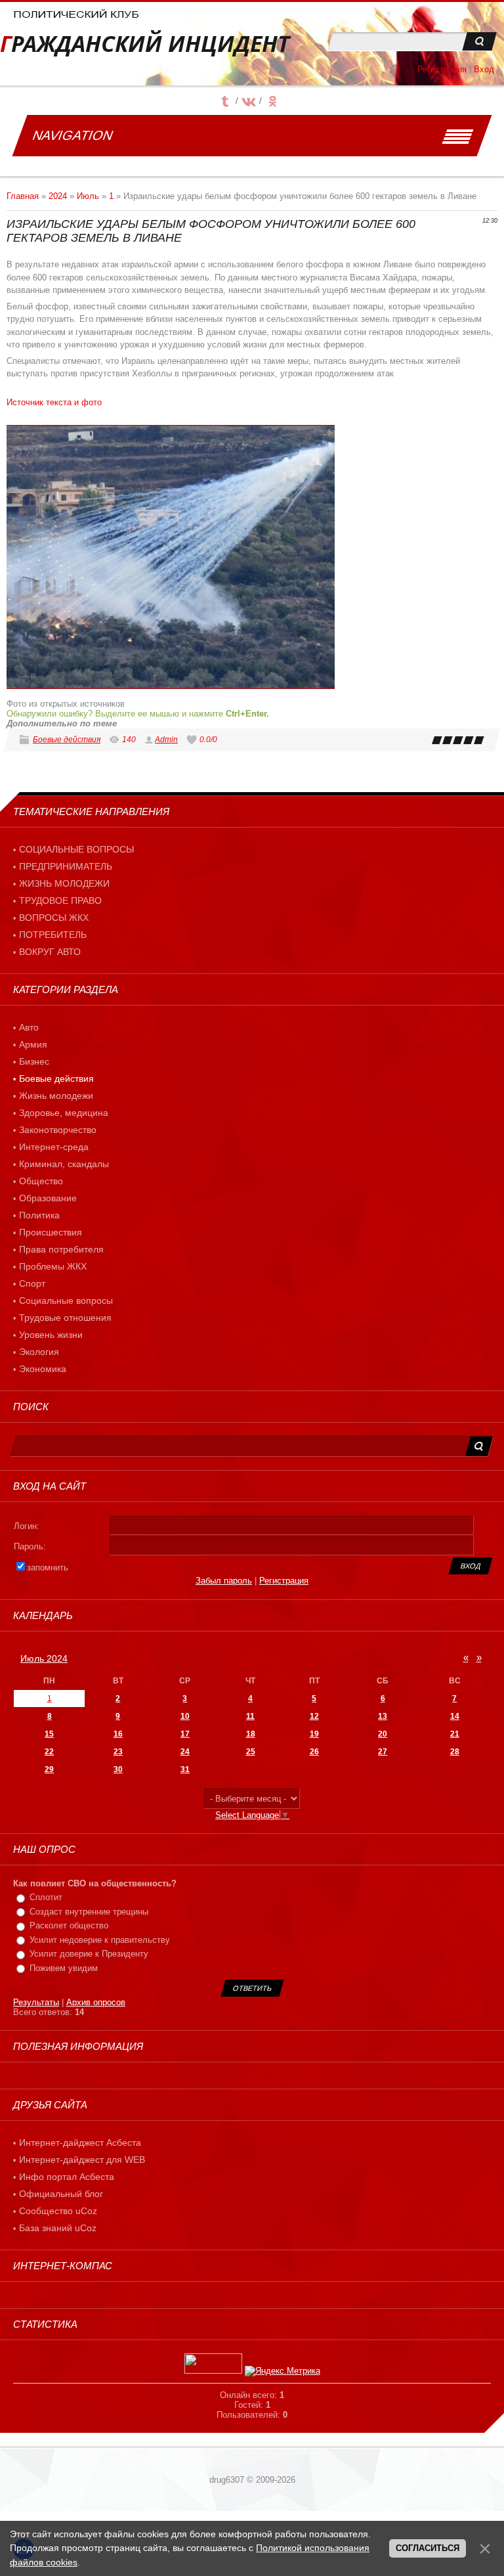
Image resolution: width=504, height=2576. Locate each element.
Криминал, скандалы (64, 1164)
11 (250, 1716)
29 (49, 1769)
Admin (166, 740)
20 (383, 1734)
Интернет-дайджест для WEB (82, 2160)
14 (455, 1716)
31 (185, 1769)
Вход (484, 69)
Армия (33, 1044)
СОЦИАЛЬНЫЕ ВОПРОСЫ (76, 849)
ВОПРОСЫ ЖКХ (54, 918)
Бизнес (34, 1061)
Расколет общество (69, 1925)
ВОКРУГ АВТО (50, 952)
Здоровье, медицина (64, 1113)
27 (383, 1752)
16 (118, 1734)
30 (118, 1769)
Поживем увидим (64, 1968)
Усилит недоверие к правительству (100, 1940)
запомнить (48, 1567)
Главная (23, 196)
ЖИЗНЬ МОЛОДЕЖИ (64, 883)
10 (185, 1716)
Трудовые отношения (65, 1318)
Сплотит (46, 1897)
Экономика (43, 1369)
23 (118, 1752)
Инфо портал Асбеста (67, 2177)
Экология (39, 1352)
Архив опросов (96, 2002)
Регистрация (442, 69)
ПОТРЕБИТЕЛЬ (53, 935)
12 (314, 1716)
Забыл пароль (224, 1581)
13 (383, 1716)
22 (49, 1752)
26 (314, 1752)
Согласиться (428, 2548)
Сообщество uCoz (58, 2211)
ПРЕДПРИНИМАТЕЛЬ (66, 866)
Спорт (32, 1283)
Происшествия (51, 1232)
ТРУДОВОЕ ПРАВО (60, 900)
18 (251, 1734)
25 (251, 1752)
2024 (58, 196)
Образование (48, 1198)
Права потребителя (61, 1249)
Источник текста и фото (54, 402)
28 (455, 1752)
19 (314, 1734)
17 (185, 1734)
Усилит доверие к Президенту (89, 1954)
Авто (29, 1027)
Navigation (73, 135)
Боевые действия (67, 740)
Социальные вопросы (66, 1300)
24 (185, 1752)
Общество (41, 1181)
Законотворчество (58, 1130)
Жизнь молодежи (56, 1096)
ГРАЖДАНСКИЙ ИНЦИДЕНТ (145, 44)
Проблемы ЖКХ (53, 1266)
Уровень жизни (51, 1335)
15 (49, 1734)
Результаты (36, 2002)
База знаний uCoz (58, 2228)
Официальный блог (61, 2194)
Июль (88, 196)
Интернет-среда (54, 1147)
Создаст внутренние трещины (89, 1912)
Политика (39, 1215)
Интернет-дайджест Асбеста (80, 2143)
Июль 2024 (44, 1658)
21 (455, 1734)
